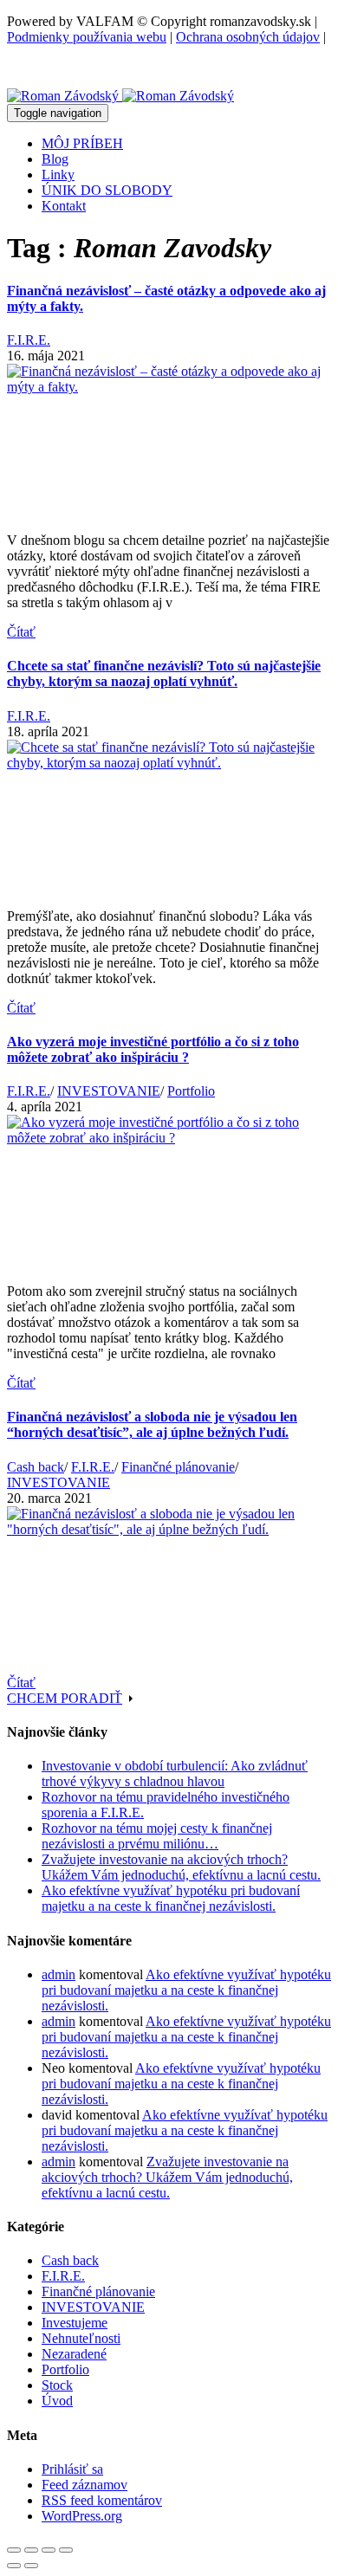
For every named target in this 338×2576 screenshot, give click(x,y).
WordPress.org (82, 2516)
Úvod (57, 2401)
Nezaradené (74, 2354)
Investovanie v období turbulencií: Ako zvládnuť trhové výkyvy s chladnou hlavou (175, 1773)
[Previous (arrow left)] (14, 2566)
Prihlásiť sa (72, 2469)
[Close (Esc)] (14, 2550)
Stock (57, 2385)
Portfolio (191, 1091)
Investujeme (75, 2323)
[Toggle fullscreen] (49, 2550)
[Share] (31, 2550)
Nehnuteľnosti (81, 2338)
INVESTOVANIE (109, 1091)
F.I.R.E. (29, 340)
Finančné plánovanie (178, 1467)
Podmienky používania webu (87, 37)
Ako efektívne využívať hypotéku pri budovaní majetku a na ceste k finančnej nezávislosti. (171, 1898)
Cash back (36, 1467)
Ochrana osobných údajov (248, 37)
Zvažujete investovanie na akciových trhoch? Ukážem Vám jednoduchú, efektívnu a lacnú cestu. (181, 1867)
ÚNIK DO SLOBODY (107, 190)
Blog (55, 159)
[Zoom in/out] (66, 2550)
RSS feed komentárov (102, 2500)
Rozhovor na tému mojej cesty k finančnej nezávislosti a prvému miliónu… (157, 1836)
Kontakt (64, 206)
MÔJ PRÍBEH (82, 143)
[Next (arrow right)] (31, 2566)
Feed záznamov (84, 2485)
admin (58, 1974)
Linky (58, 175)
